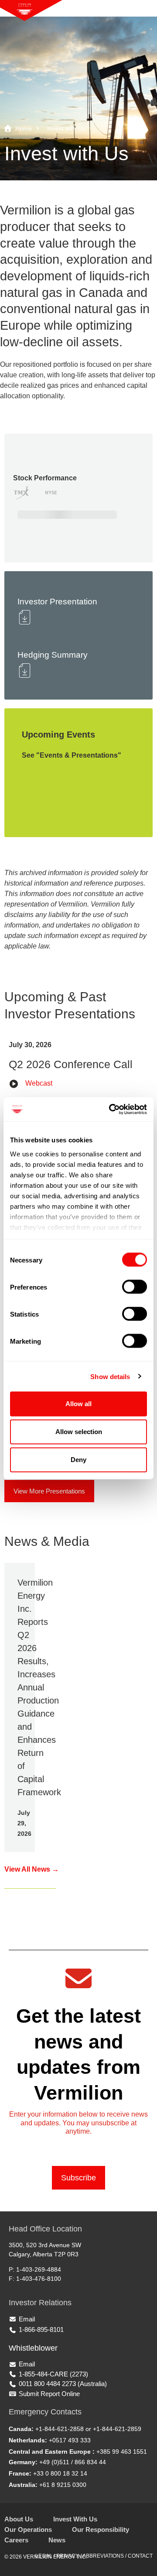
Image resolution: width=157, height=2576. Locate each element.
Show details (110, 1376)
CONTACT (140, 2556)
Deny (78, 1460)
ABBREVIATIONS (103, 2556)
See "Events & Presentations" (72, 755)
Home (24, 128)
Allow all (78, 1404)
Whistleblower (33, 2348)
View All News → (32, 1869)
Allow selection (79, 1432)
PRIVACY (68, 2556)
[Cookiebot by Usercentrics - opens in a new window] (111, 1109)
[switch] (135, 1287)
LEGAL (44, 2556)
